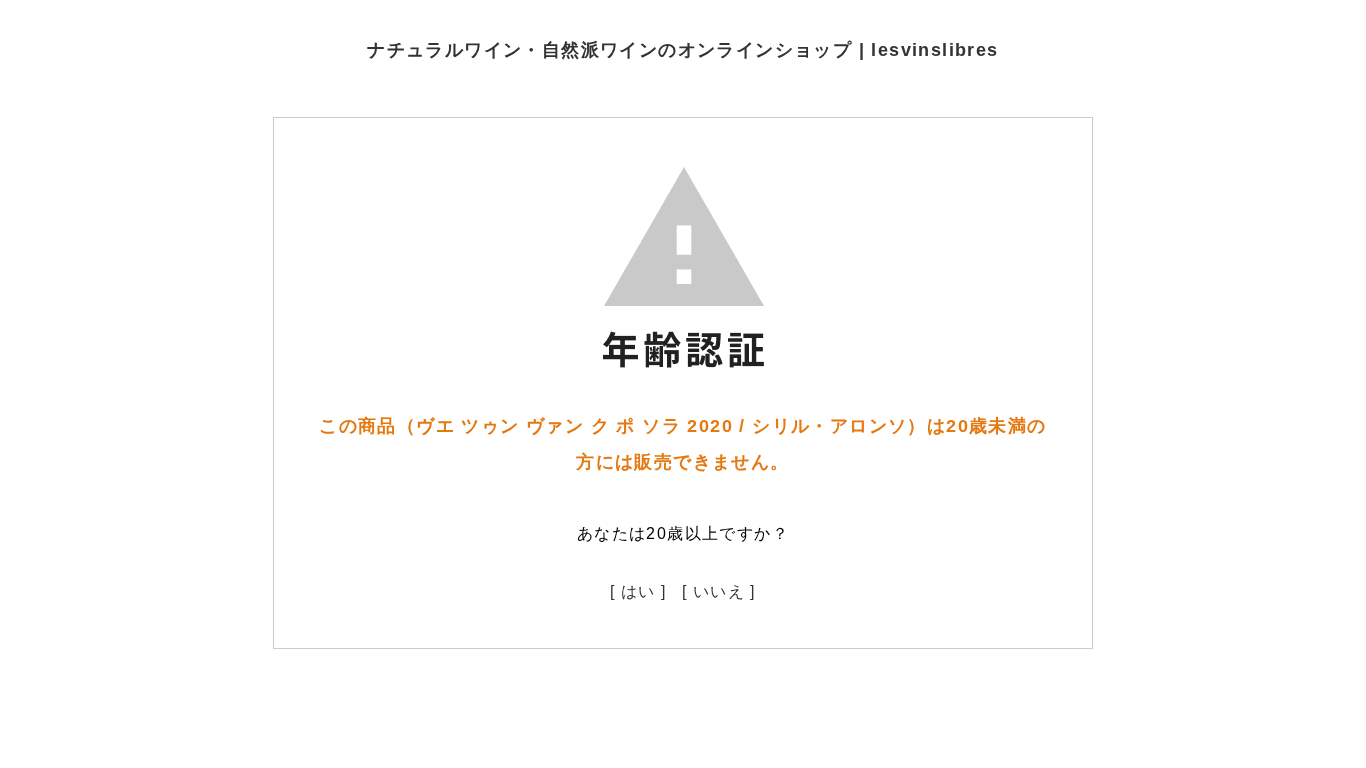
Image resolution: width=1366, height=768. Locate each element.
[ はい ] (638, 591)
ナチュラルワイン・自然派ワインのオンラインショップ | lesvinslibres (682, 50)
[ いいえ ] (719, 591)
